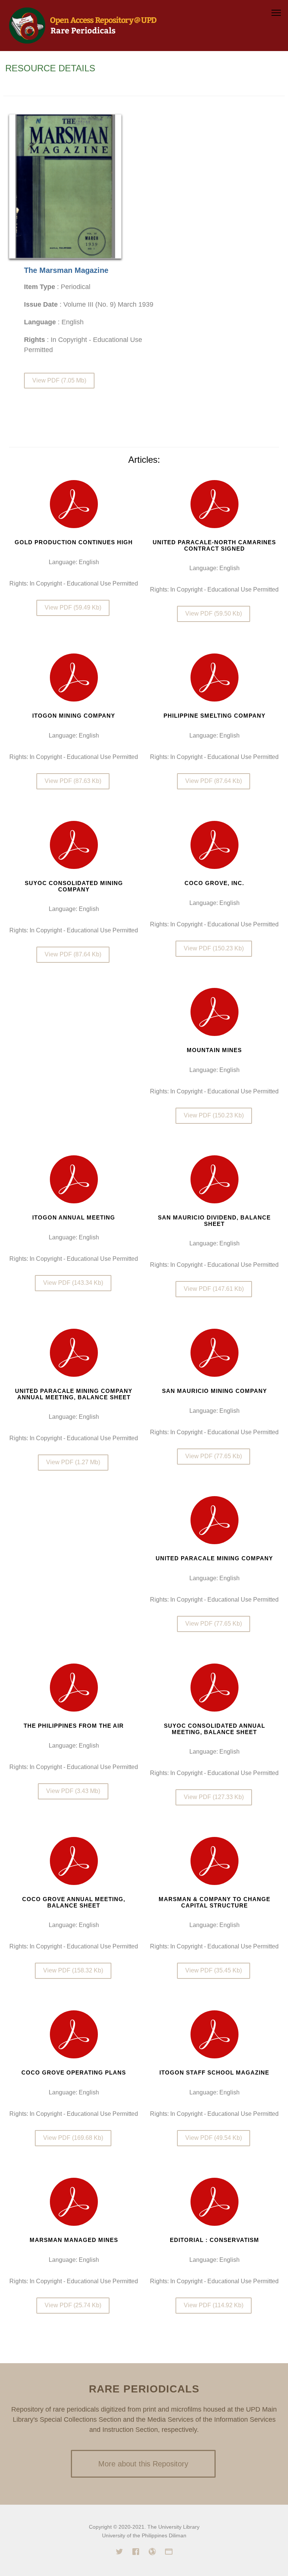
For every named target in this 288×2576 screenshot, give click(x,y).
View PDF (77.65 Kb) (214, 1456)
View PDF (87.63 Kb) (73, 781)
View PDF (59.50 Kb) (214, 614)
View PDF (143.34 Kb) (73, 1283)
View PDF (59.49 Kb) (73, 607)
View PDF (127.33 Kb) (214, 1797)
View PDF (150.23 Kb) (214, 948)
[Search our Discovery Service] (169, 2553)
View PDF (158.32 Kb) (73, 1970)
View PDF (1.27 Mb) (73, 1463)
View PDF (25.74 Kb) (73, 2305)
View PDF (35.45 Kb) (214, 1970)
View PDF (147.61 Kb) (214, 1289)
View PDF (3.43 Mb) (73, 1791)
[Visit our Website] (152, 2553)
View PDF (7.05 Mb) (59, 380)
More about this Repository (143, 2464)
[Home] (83, 25)
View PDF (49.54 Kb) (214, 2138)
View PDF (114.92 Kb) (214, 2305)
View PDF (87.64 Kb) (214, 781)
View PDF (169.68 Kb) (73, 2138)
